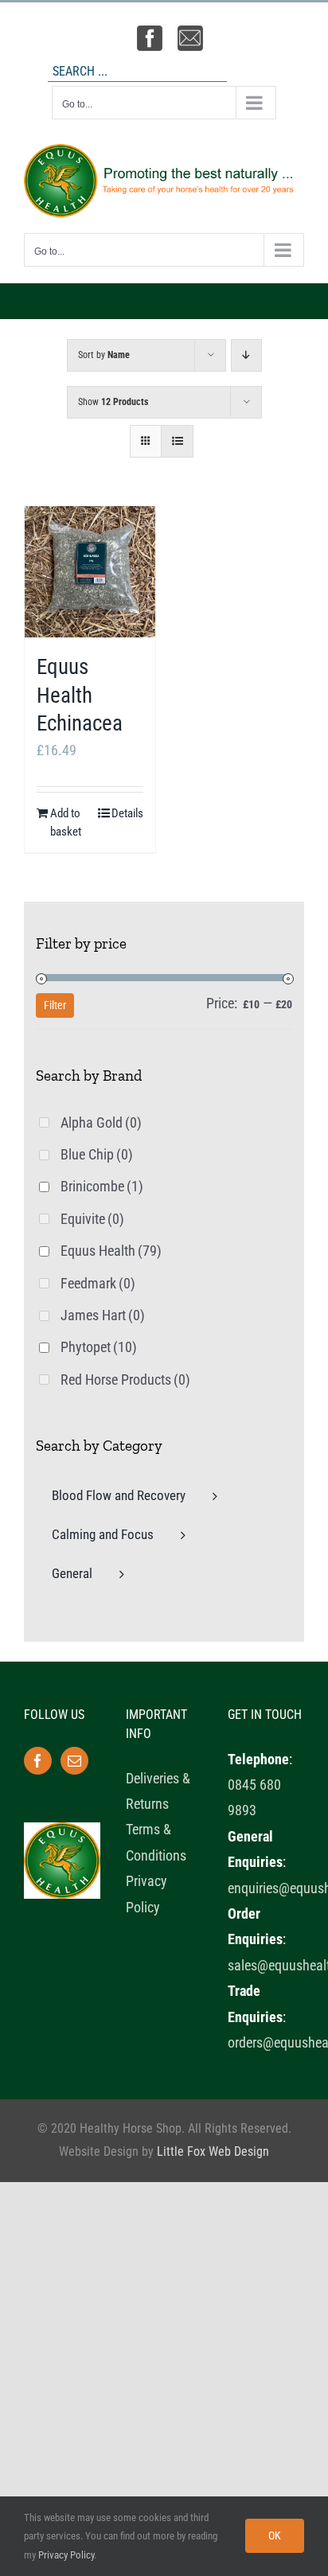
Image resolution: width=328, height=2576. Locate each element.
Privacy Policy (66, 2555)
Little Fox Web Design (213, 2151)
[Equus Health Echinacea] (90, 572)
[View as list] (177, 441)
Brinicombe (102, 1186)
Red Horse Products (125, 1380)
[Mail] (74, 1761)
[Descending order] (246, 355)
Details (127, 813)
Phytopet (99, 1347)
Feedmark (98, 1283)
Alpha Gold (101, 1122)
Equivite (92, 1219)
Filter (55, 1005)
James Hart (103, 1315)
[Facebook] (38, 1761)
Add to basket (66, 822)
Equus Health (111, 1251)
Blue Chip (97, 1154)
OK (275, 2535)
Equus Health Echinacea (80, 695)
